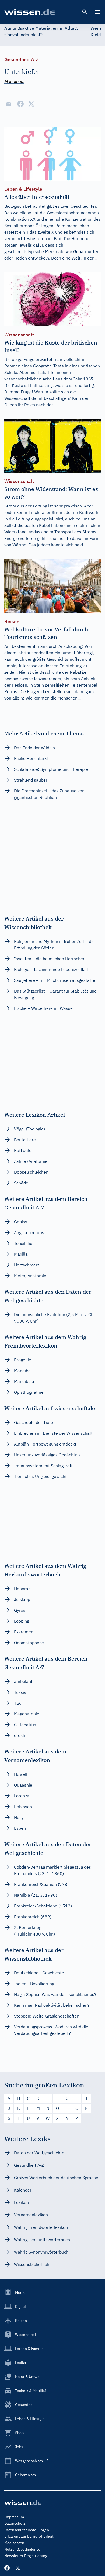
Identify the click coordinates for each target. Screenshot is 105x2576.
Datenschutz (15, 2523)
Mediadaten (14, 2543)
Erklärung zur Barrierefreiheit (29, 2536)
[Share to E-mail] (9, 104)
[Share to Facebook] (20, 104)
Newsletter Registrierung (26, 2556)
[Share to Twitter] (31, 104)
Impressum (14, 2517)
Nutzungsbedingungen (23, 2549)
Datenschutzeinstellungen (27, 2530)
